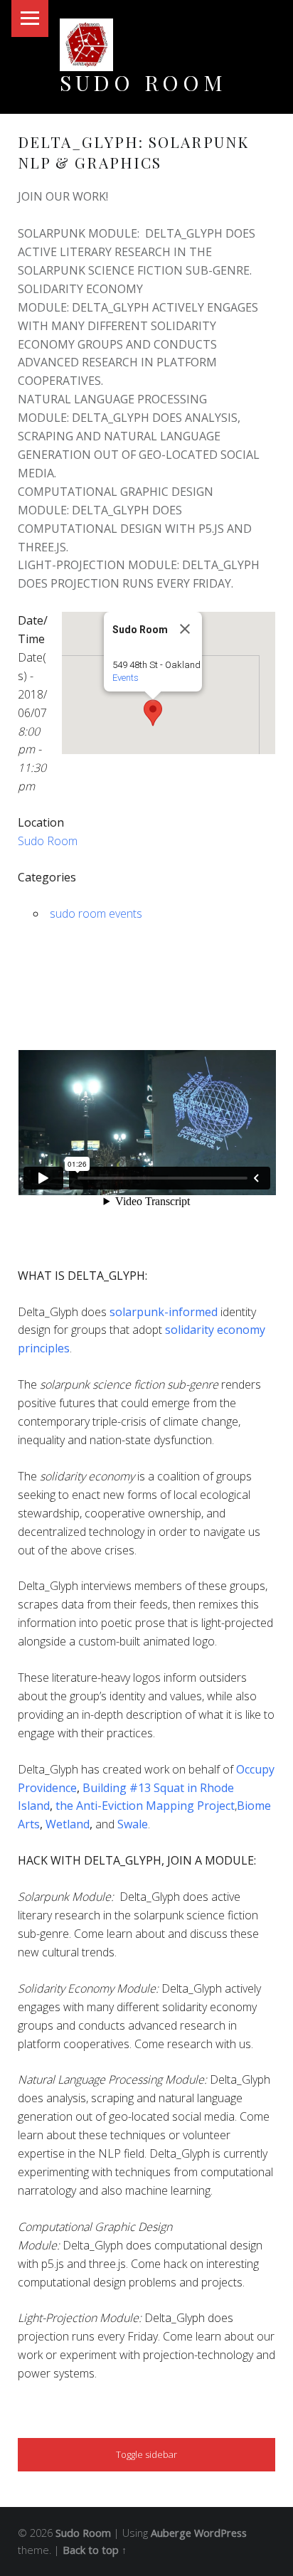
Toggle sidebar (146, 2454)
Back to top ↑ (95, 2550)
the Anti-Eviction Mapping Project (145, 1806)
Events (126, 678)
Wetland (68, 1824)
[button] (153, 713)
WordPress (220, 2533)
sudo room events (96, 913)
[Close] (185, 629)
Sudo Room (143, 82)
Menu (30, 18)
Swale (133, 1824)
